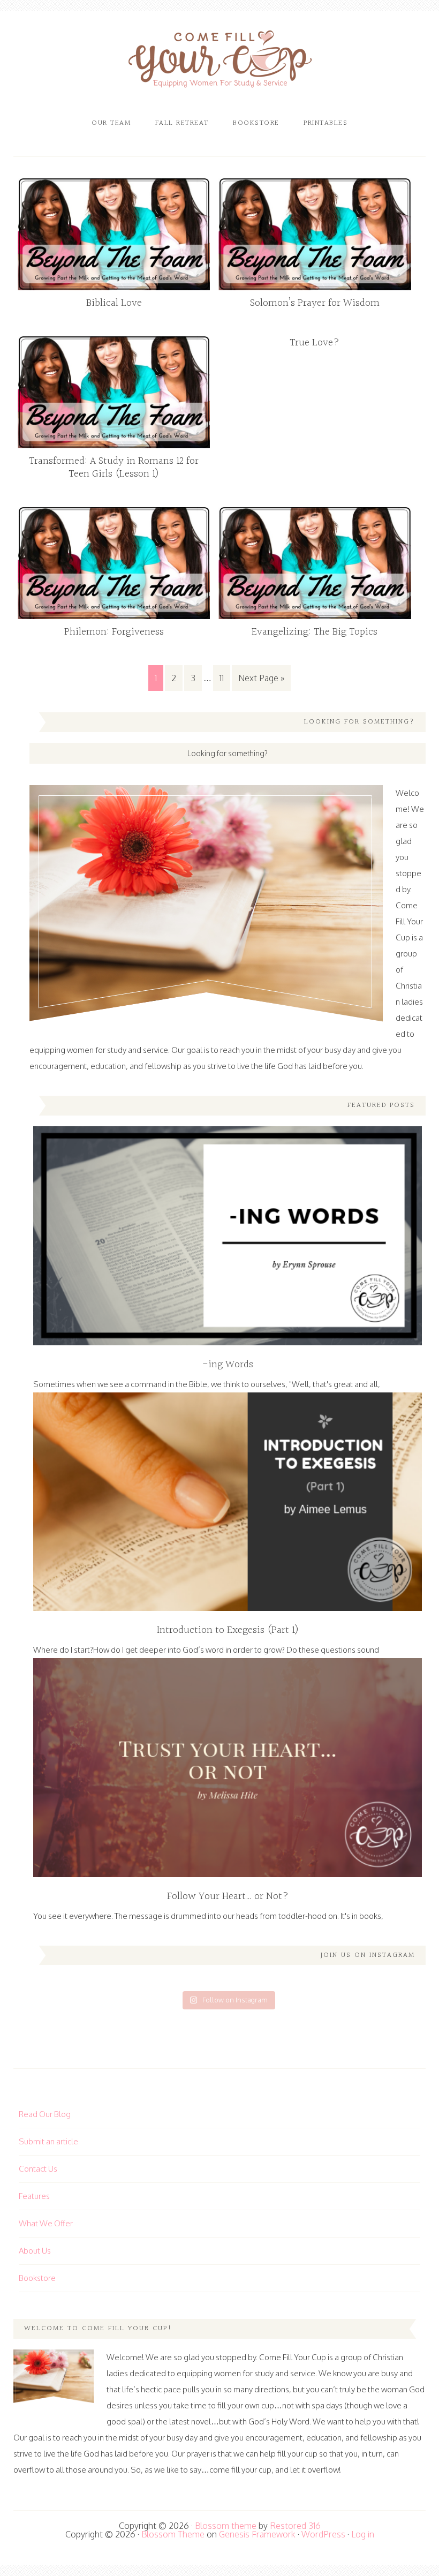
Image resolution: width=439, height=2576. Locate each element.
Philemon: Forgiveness (114, 632)
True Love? (315, 343)
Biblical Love (114, 303)
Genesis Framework (257, 2534)
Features (34, 2196)
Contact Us (38, 2169)
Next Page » (261, 678)
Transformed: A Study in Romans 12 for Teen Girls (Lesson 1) (114, 468)
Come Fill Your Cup (220, 62)
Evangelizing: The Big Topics (315, 632)
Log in (363, 2534)
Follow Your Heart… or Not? (228, 1896)
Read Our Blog (45, 2114)
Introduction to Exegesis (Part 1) (228, 1630)
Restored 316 (295, 2526)
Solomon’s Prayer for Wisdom (315, 303)
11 (222, 678)
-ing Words (228, 1365)
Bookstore (37, 2278)
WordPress (323, 2534)
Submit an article (48, 2141)
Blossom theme (226, 2526)
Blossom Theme (173, 2534)
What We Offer (46, 2223)
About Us (35, 2251)
